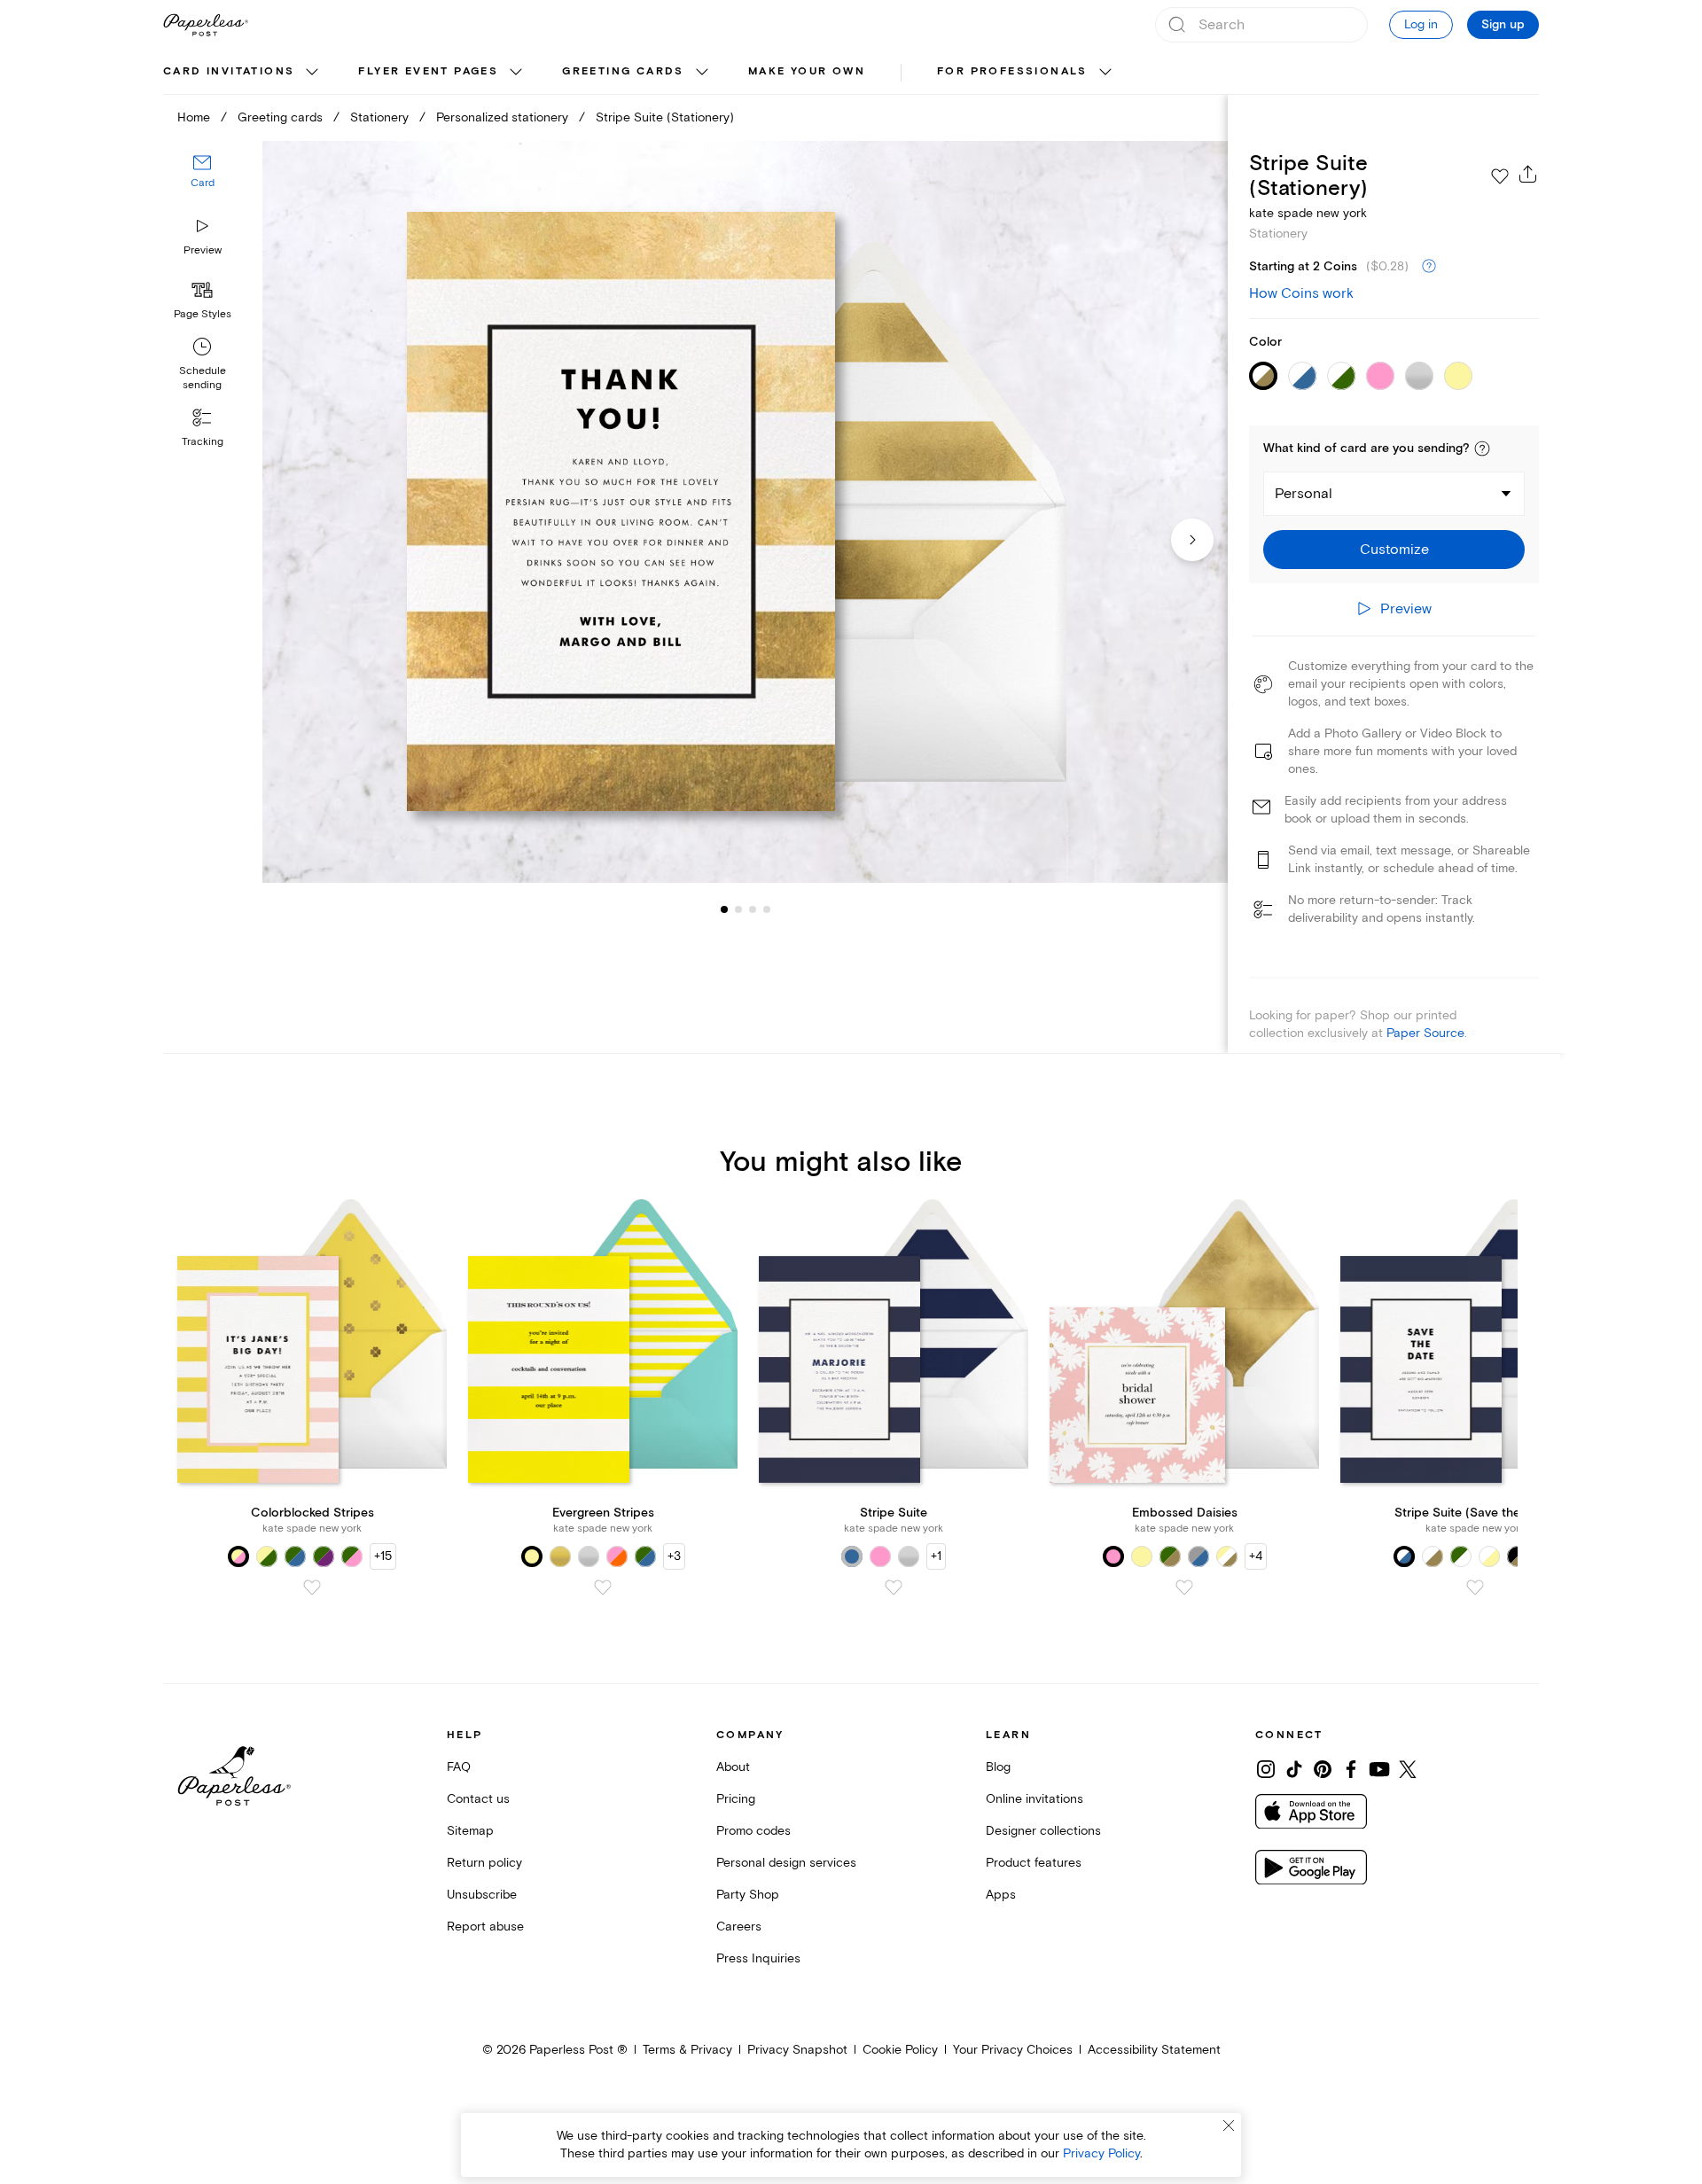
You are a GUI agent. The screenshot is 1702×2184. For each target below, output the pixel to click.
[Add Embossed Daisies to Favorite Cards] (1184, 1587)
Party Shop (748, 1895)
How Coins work (1301, 293)
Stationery (379, 117)
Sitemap (470, 1831)
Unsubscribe (482, 1895)
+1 (936, 1556)
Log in (1421, 24)
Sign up (1503, 25)
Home (194, 117)
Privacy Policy (1101, 2153)
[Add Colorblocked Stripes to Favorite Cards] (312, 1587)
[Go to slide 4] (753, 909)
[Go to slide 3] (738, 909)
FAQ (459, 1767)
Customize (1394, 550)
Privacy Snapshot (797, 2050)
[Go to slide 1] (724, 909)
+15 (383, 1556)
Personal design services (786, 1863)
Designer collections (1043, 1831)
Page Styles (203, 314)
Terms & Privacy (687, 2050)
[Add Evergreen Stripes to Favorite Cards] (603, 1587)
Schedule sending (203, 378)
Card (203, 184)
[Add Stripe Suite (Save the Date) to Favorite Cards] (1475, 1587)
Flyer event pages (428, 71)
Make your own (807, 71)
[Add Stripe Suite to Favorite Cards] (894, 1587)
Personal (1304, 494)
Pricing (736, 1799)
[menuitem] (243, 73)
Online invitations (1034, 1799)
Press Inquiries (758, 1958)
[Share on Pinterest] (1323, 1769)
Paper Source (1425, 1033)
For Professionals (1012, 71)
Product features (1034, 1863)
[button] (1482, 448)
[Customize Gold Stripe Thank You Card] (745, 512)
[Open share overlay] (1528, 174)
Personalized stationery (502, 117)
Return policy (484, 1863)
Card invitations (229, 71)
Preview (203, 250)
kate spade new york (1308, 213)
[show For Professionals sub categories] (1105, 73)
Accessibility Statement (1154, 2050)
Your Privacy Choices (1013, 2050)
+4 (1256, 1556)
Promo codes (753, 1831)
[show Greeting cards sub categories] (702, 73)
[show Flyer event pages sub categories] (516, 73)
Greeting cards (623, 71)
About (733, 1767)
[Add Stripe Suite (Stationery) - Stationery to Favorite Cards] (1500, 176)
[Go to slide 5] (767, 909)
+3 (674, 1556)
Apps (1001, 1895)
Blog (998, 1767)
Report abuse (485, 1927)
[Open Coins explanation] (1429, 267)
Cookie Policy (900, 2050)
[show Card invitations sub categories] (312, 73)
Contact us (478, 1799)
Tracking (203, 442)
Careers (739, 1927)
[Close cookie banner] (1229, 2125)
